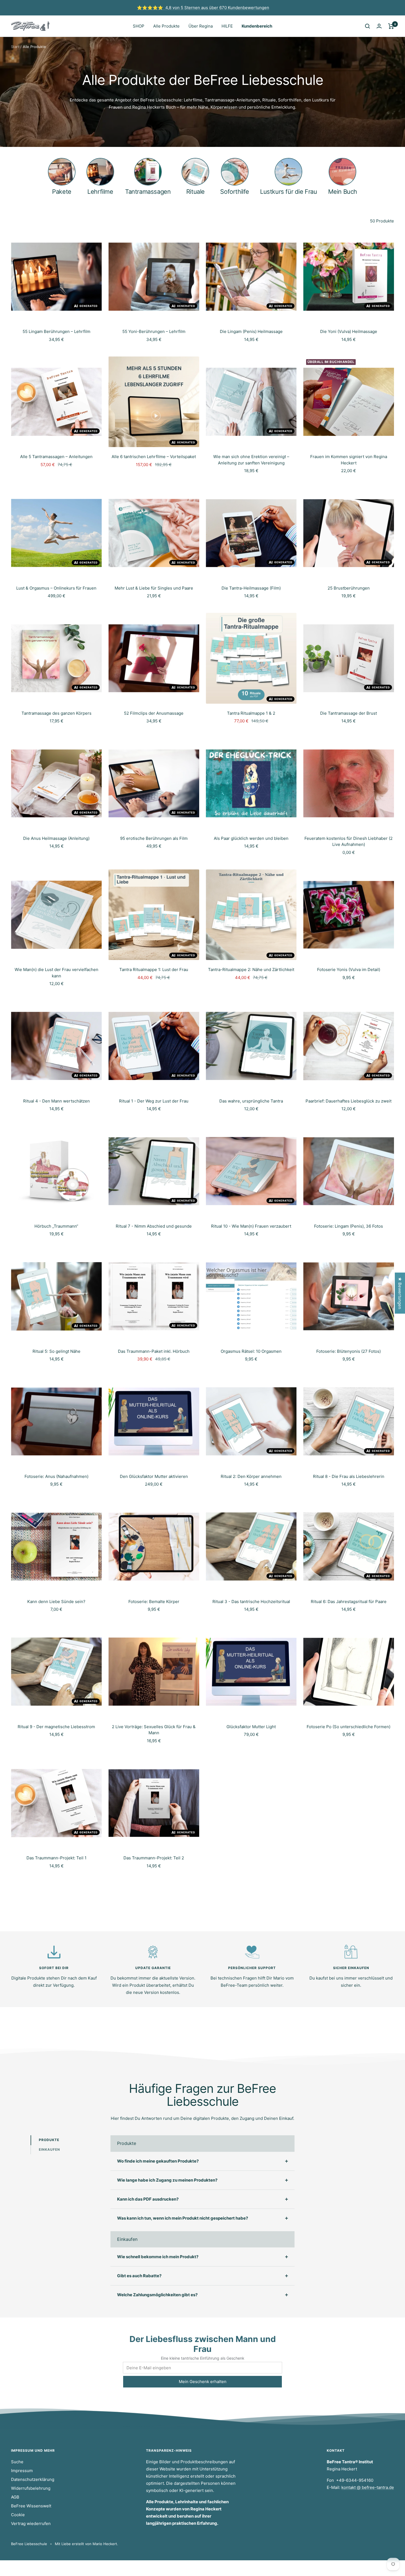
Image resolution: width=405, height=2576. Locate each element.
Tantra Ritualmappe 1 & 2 (251, 713)
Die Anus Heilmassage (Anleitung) (56, 838)
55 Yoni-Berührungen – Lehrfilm (154, 331)
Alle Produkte (166, 26)
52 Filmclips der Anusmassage (154, 713)
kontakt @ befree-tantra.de (368, 2487)
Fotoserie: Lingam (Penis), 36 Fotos (349, 1226)
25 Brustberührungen (349, 588)
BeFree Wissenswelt (31, 2506)
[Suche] (368, 26)
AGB (15, 2497)
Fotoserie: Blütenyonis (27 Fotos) (349, 1351)
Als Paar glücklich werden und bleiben (251, 838)
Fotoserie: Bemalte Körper (154, 1602)
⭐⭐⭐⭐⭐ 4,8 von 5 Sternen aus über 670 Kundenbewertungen (203, 8)
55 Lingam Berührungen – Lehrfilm (56, 331)
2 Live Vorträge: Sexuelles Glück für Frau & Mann (154, 1730)
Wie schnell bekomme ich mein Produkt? (158, 2257)
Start (15, 47)
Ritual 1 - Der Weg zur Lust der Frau (154, 1101)
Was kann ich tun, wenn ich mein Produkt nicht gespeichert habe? (183, 2218)
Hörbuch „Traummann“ (56, 1226)
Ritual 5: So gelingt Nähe (56, 1351)
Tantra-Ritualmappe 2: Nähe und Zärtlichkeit (251, 970)
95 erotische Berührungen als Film (154, 838)
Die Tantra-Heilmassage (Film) (251, 588)
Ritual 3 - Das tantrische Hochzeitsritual (251, 1602)
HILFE (227, 26)
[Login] (379, 26)
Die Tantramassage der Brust (349, 713)
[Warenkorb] (391, 26)
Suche (17, 2462)
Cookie (18, 2515)
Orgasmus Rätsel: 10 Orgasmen (251, 1351)
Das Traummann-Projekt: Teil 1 (56, 1858)
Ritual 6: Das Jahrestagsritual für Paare (349, 1602)
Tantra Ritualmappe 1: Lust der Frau (154, 970)
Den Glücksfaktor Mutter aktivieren (154, 1476)
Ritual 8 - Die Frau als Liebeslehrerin (349, 1476)
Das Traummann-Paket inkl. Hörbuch (154, 1351)
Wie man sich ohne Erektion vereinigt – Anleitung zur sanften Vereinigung (251, 460)
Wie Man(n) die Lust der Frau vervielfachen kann (56, 973)
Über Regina (201, 26)
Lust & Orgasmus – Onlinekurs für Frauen (56, 588)
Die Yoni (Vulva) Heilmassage (349, 331)
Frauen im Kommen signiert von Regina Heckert (349, 460)
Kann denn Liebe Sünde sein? (56, 1602)
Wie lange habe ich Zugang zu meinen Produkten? (167, 2180)
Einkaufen (49, 2149)
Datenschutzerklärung (33, 2479)
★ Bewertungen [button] (400, 1293)
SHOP (139, 26)
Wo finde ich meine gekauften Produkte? (158, 2161)
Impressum (22, 2471)
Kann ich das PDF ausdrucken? (148, 2199)
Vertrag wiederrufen (31, 2523)
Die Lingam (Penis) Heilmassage (251, 331)
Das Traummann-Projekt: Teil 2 (154, 1858)
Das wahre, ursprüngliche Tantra (251, 1101)
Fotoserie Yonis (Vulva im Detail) (349, 970)
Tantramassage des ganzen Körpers (56, 713)
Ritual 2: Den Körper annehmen (251, 1476)
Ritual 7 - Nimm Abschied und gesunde (154, 1226)
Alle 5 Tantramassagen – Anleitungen (56, 457)
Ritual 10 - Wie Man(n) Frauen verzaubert (251, 1226)
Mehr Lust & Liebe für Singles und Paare (154, 588)
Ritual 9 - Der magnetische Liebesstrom (56, 1727)
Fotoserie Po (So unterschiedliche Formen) (349, 1727)
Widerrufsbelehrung (31, 2488)
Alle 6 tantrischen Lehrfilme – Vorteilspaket (154, 457)
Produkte (49, 2140)
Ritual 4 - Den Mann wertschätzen (56, 1101)
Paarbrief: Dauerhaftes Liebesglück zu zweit (349, 1101)
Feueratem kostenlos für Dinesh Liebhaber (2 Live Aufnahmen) (349, 841)
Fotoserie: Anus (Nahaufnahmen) (56, 1476)
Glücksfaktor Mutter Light (251, 1727)
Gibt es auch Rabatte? (139, 2276)
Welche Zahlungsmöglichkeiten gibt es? (157, 2295)
